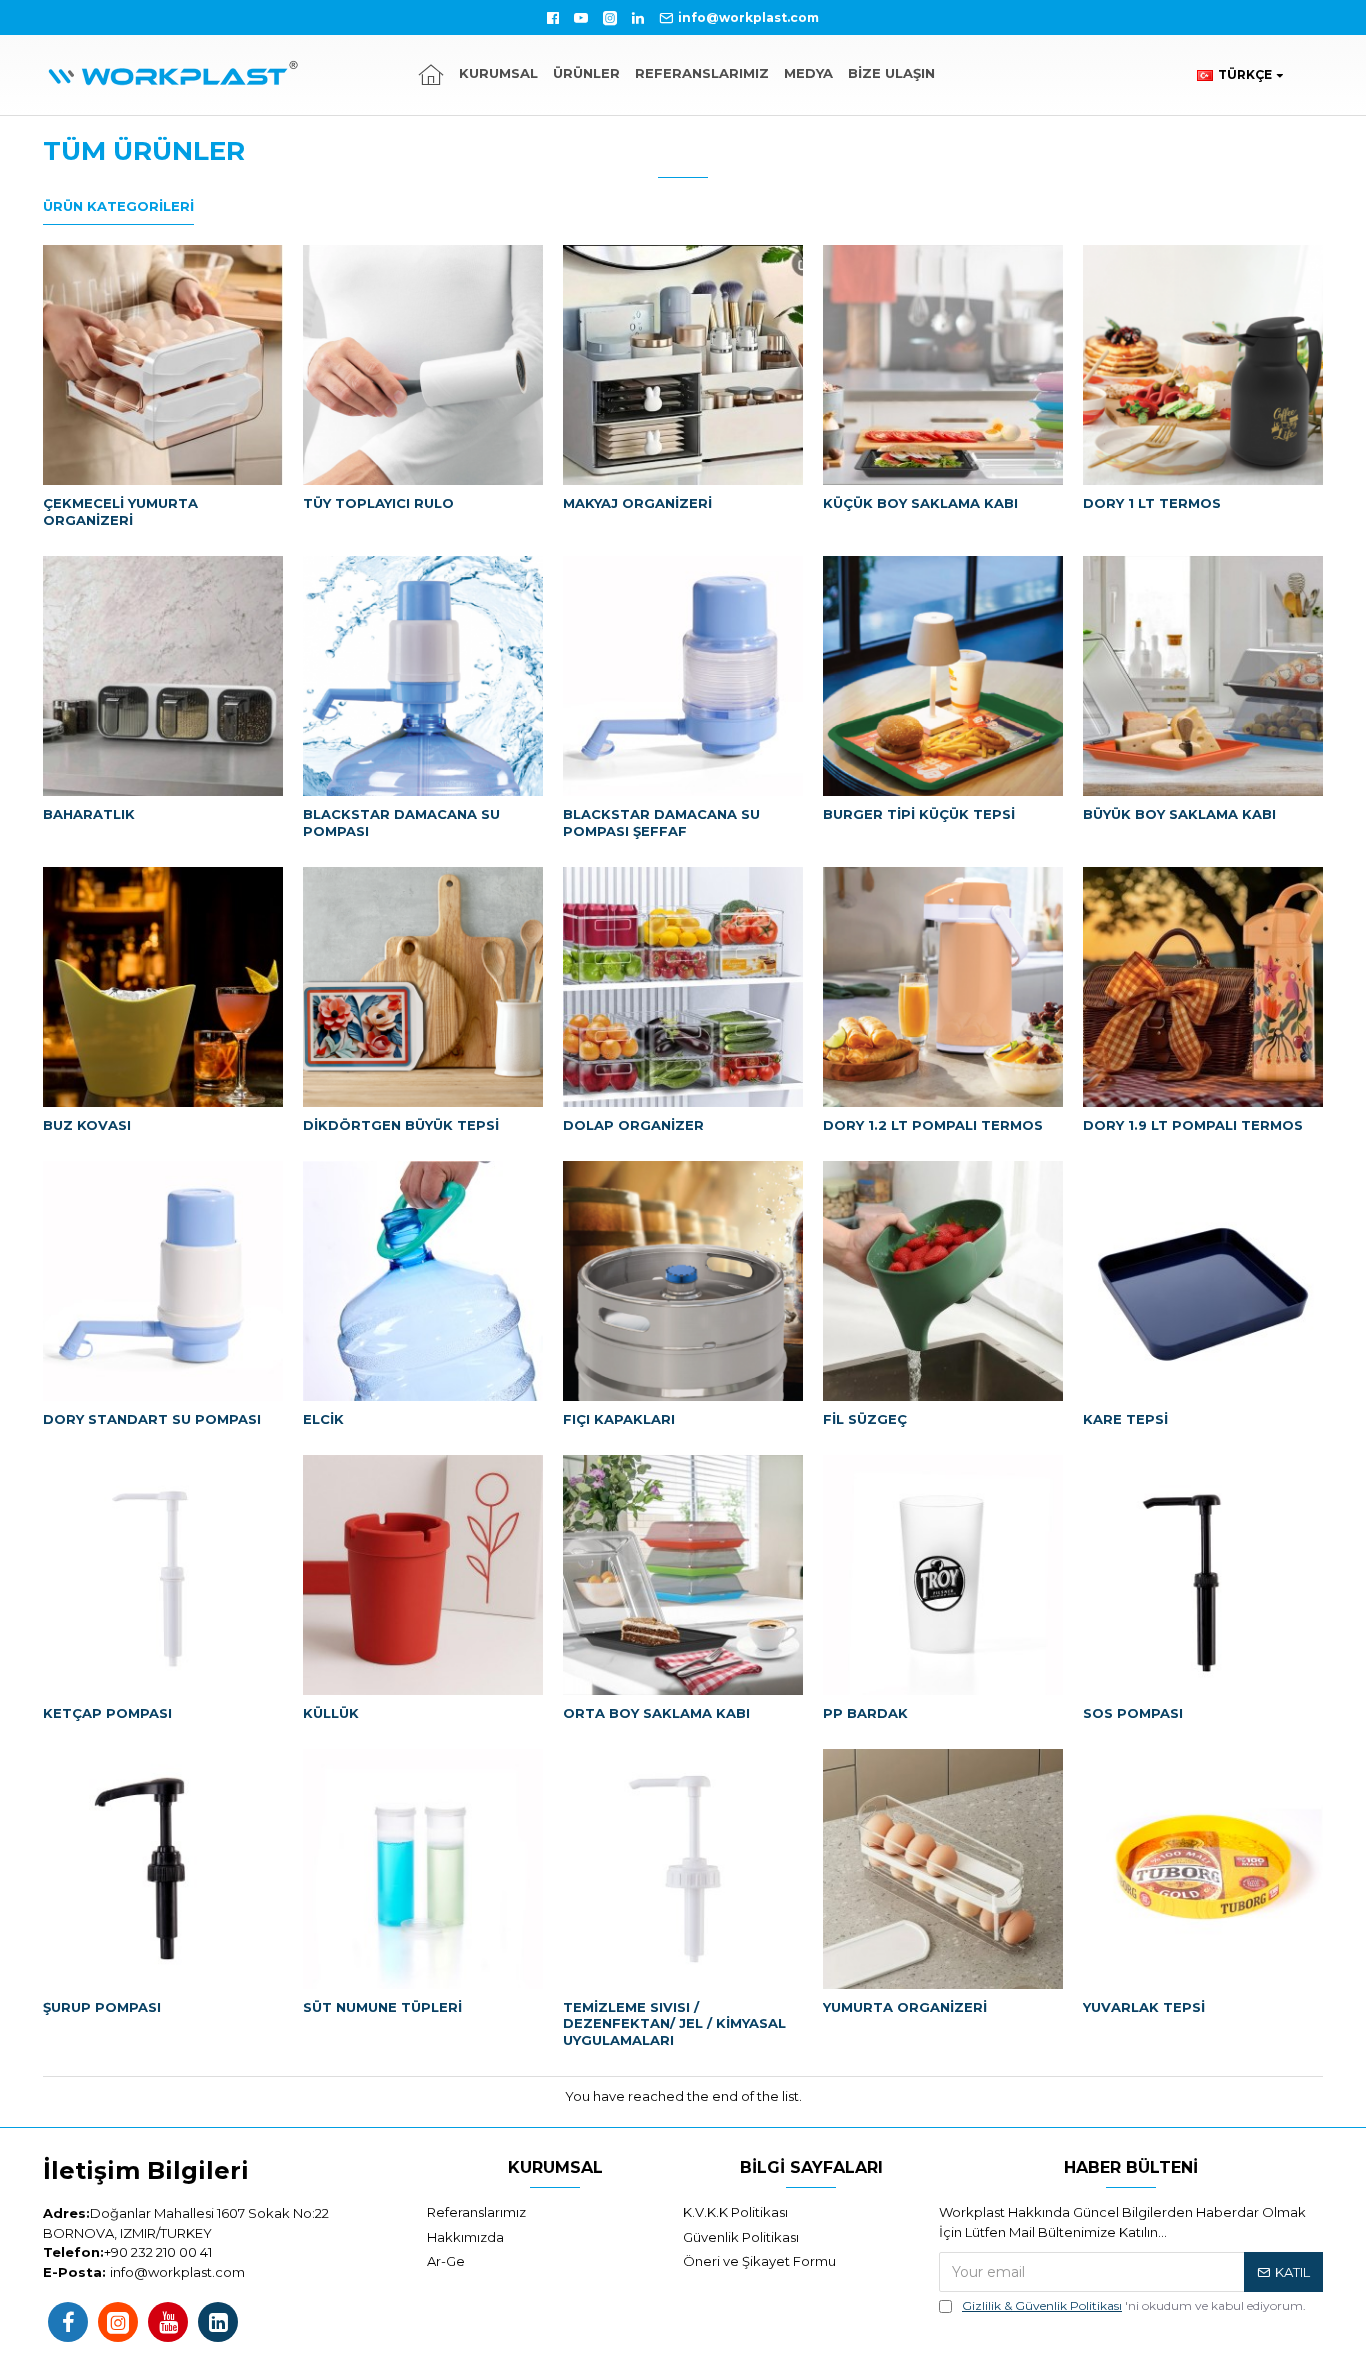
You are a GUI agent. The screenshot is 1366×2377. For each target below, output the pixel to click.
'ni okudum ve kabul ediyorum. (1134, 2305)
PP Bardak (865, 1713)
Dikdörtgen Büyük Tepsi (401, 1125)
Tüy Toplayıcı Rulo (378, 503)
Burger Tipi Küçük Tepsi (919, 814)
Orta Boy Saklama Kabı (656, 1713)
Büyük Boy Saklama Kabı (1179, 814)
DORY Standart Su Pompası (152, 1419)
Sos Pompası (1133, 1713)
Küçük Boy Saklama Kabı (920, 503)
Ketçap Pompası (107, 1713)
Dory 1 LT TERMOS (1152, 503)
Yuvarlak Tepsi (1144, 2007)
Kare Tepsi (1125, 1419)
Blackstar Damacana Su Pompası (401, 822)
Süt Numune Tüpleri (382, 2007)
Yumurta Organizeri (905, 2007)
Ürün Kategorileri (118, 206)
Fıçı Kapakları (619, 1419)
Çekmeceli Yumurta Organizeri (120, 511)
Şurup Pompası (102, 2007)
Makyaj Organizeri (637, 503)
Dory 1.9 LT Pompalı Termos (1193, 1125)
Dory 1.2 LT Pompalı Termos (933, 1125)
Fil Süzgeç (865, 1419)
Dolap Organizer (633, 1125)
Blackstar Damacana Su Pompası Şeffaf (661, 822)
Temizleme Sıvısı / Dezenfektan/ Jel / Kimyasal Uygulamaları (674, 2024)
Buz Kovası (87, 1125)
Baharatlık (89, 814)
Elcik (323, 1419)
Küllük (331, 1713)
